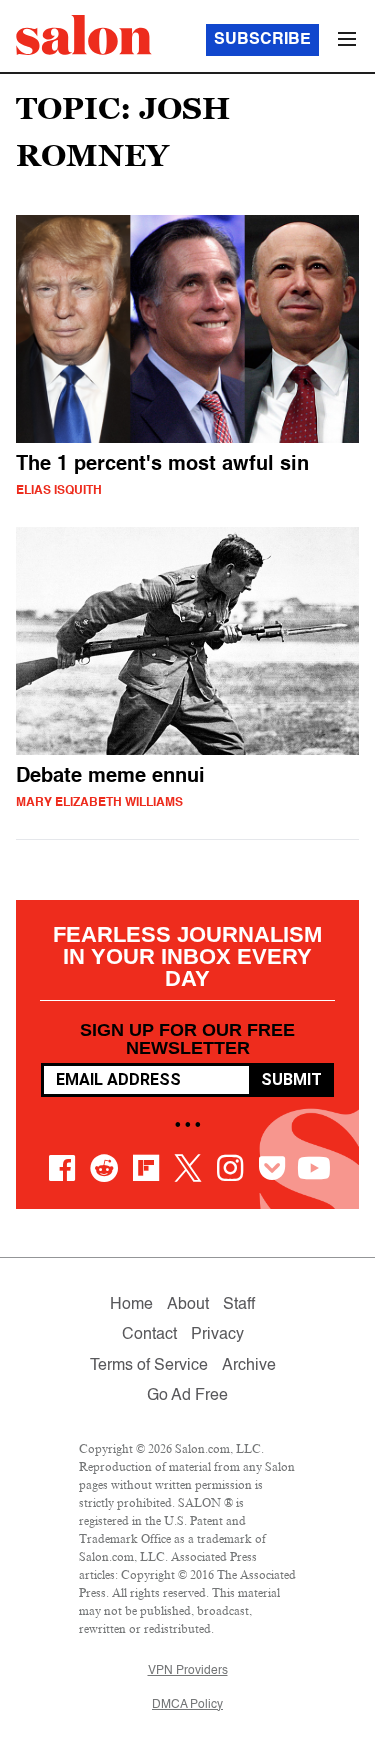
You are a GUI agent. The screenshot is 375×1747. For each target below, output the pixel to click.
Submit (291, 1079)
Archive (249, 1366)
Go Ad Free (187, 1396)
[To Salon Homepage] (84, 35)
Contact (149, 1335)
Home (131, 1305)
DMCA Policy (187, 1705)
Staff (239, 1305)
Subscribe (262, 40)
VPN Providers (188, 1671)
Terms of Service (149, 1366)
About (188, 1305)
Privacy (217, 1335)
